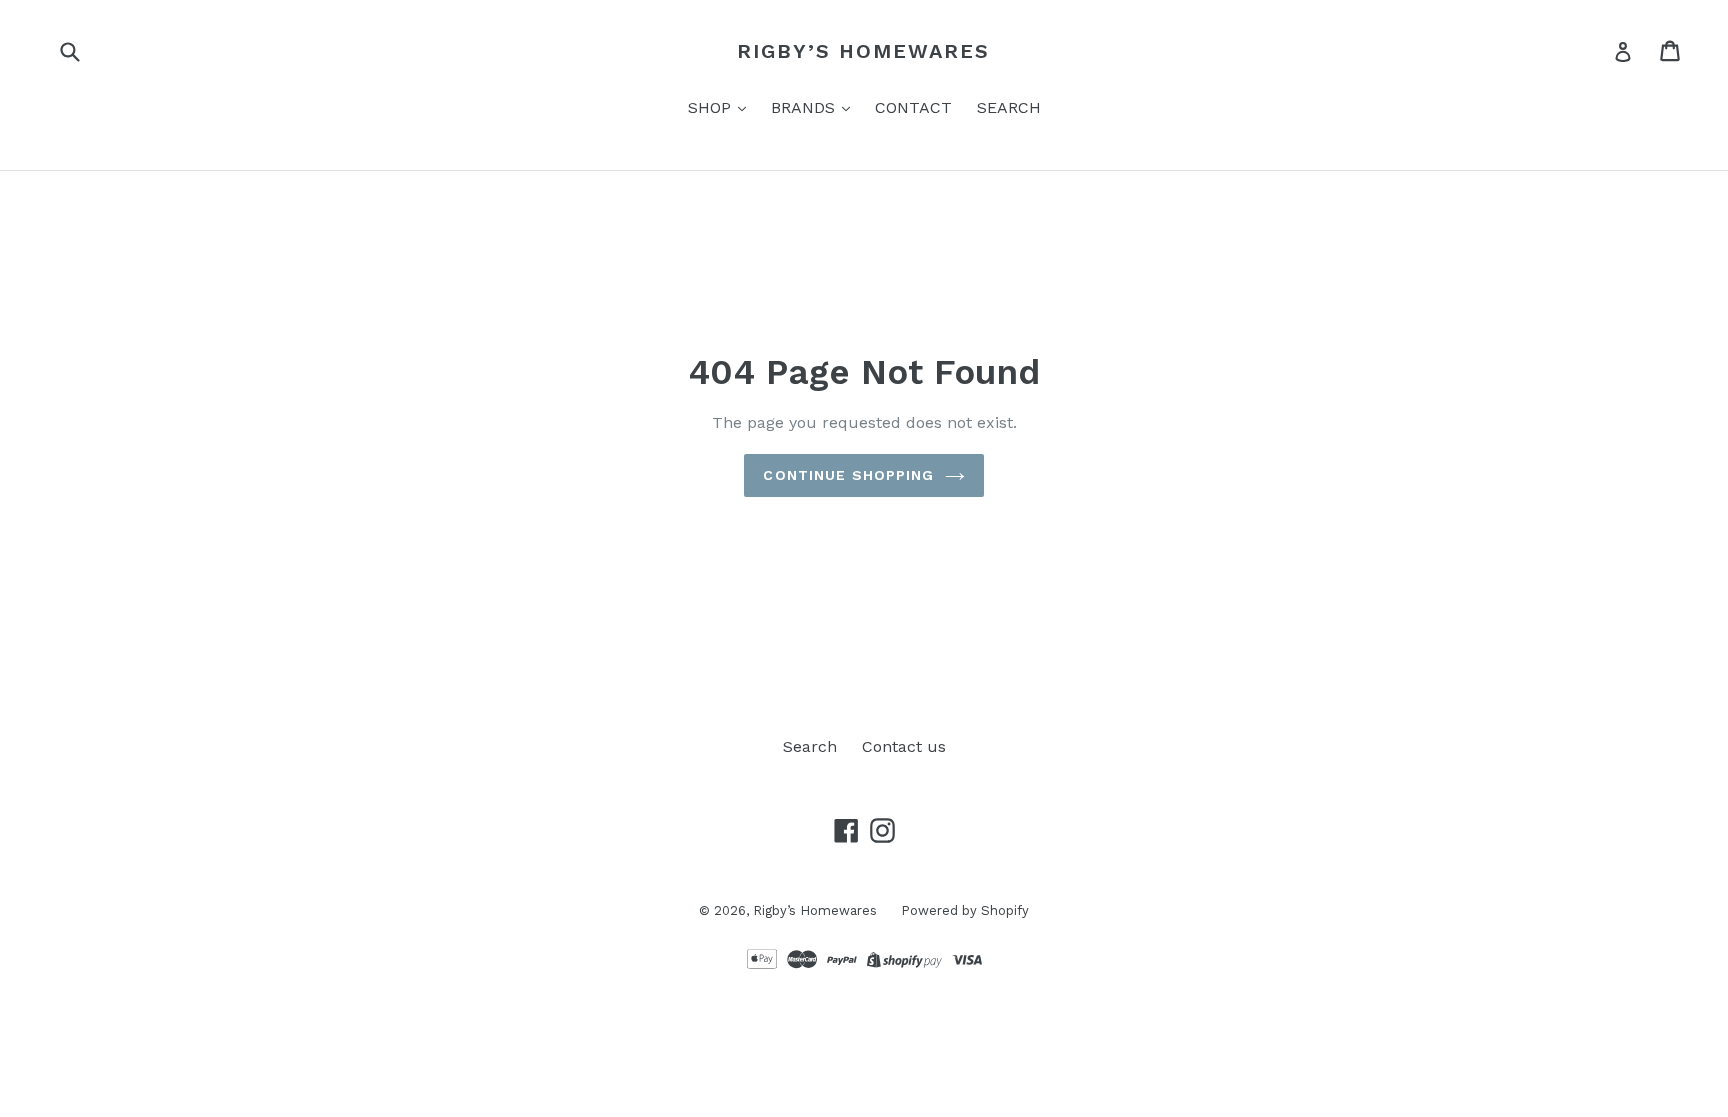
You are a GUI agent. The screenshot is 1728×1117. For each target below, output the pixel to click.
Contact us (904, 746)
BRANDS (805, 107)
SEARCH (1009, 107)
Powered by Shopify (965, 910)
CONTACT (913, 107)
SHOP (712, 107)
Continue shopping (848, 475)
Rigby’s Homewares (863, 51)
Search (810, 746)
